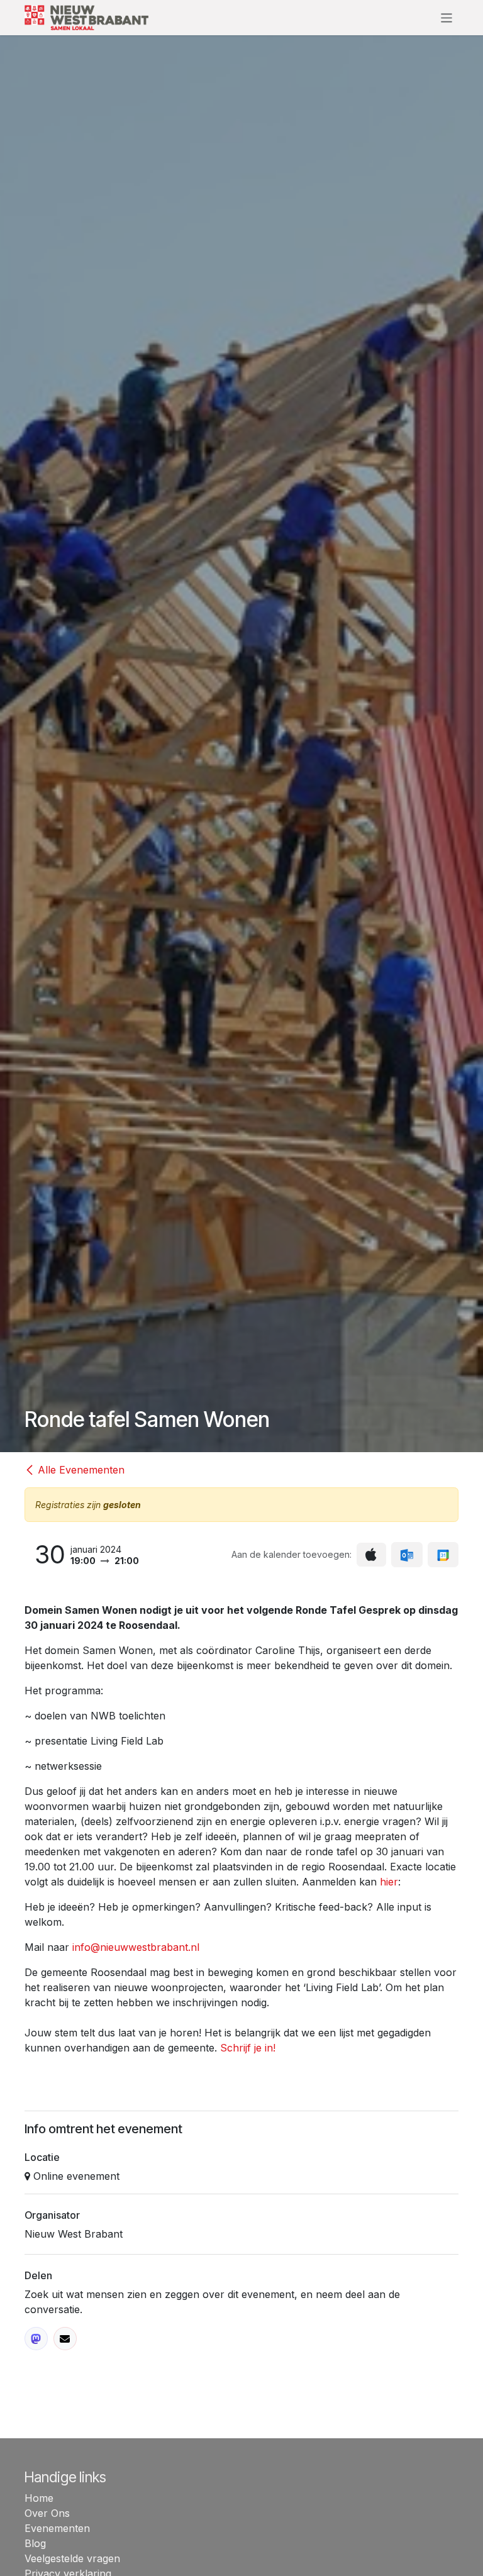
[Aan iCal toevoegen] (371, 1555)
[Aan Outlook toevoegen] (407, 1555)
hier (389, 1882)
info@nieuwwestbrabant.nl (136, 1947)
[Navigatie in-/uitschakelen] (447, 17)
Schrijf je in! (248, 2048)
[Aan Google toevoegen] (443, 1555)
